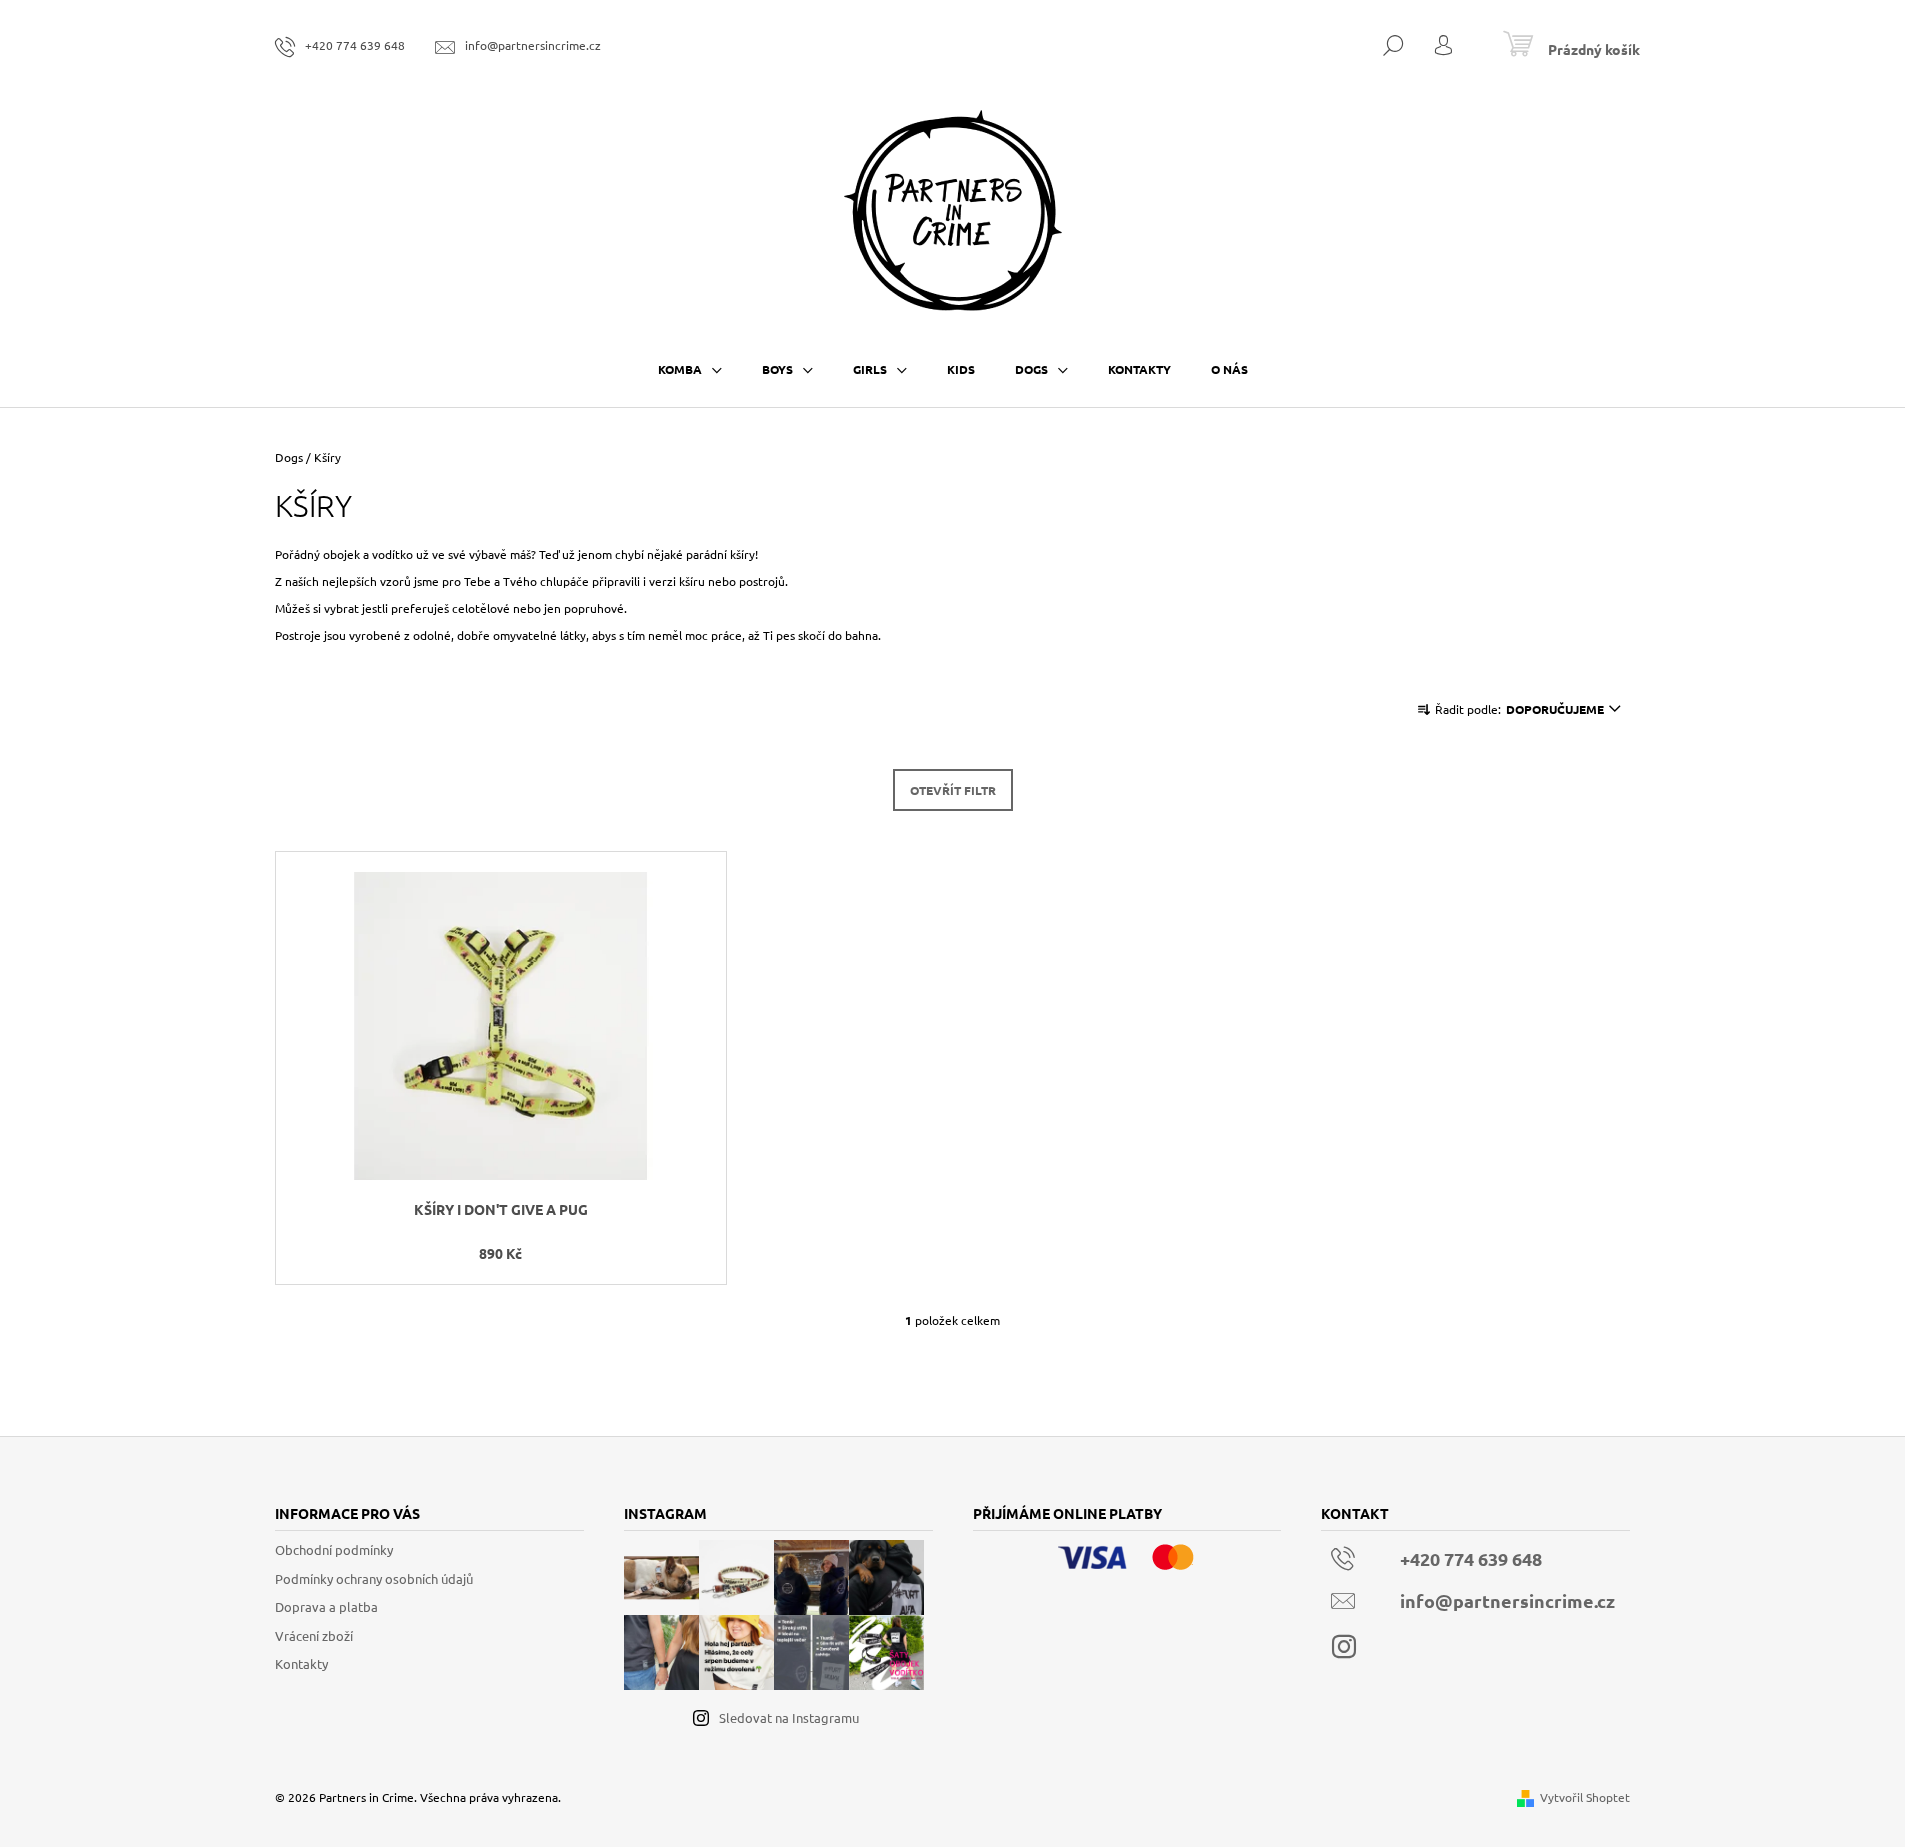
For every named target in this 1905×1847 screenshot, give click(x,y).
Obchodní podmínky (334, 1549)
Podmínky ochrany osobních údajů (374, 1578)
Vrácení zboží (314, 1635)
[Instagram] (1344, 1647)
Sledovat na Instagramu (789, 1717)
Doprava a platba (326, 1606)
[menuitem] (690, 369)
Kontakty (301, 1663)
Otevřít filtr (953, 790)
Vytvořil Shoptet (1585, 1797)
